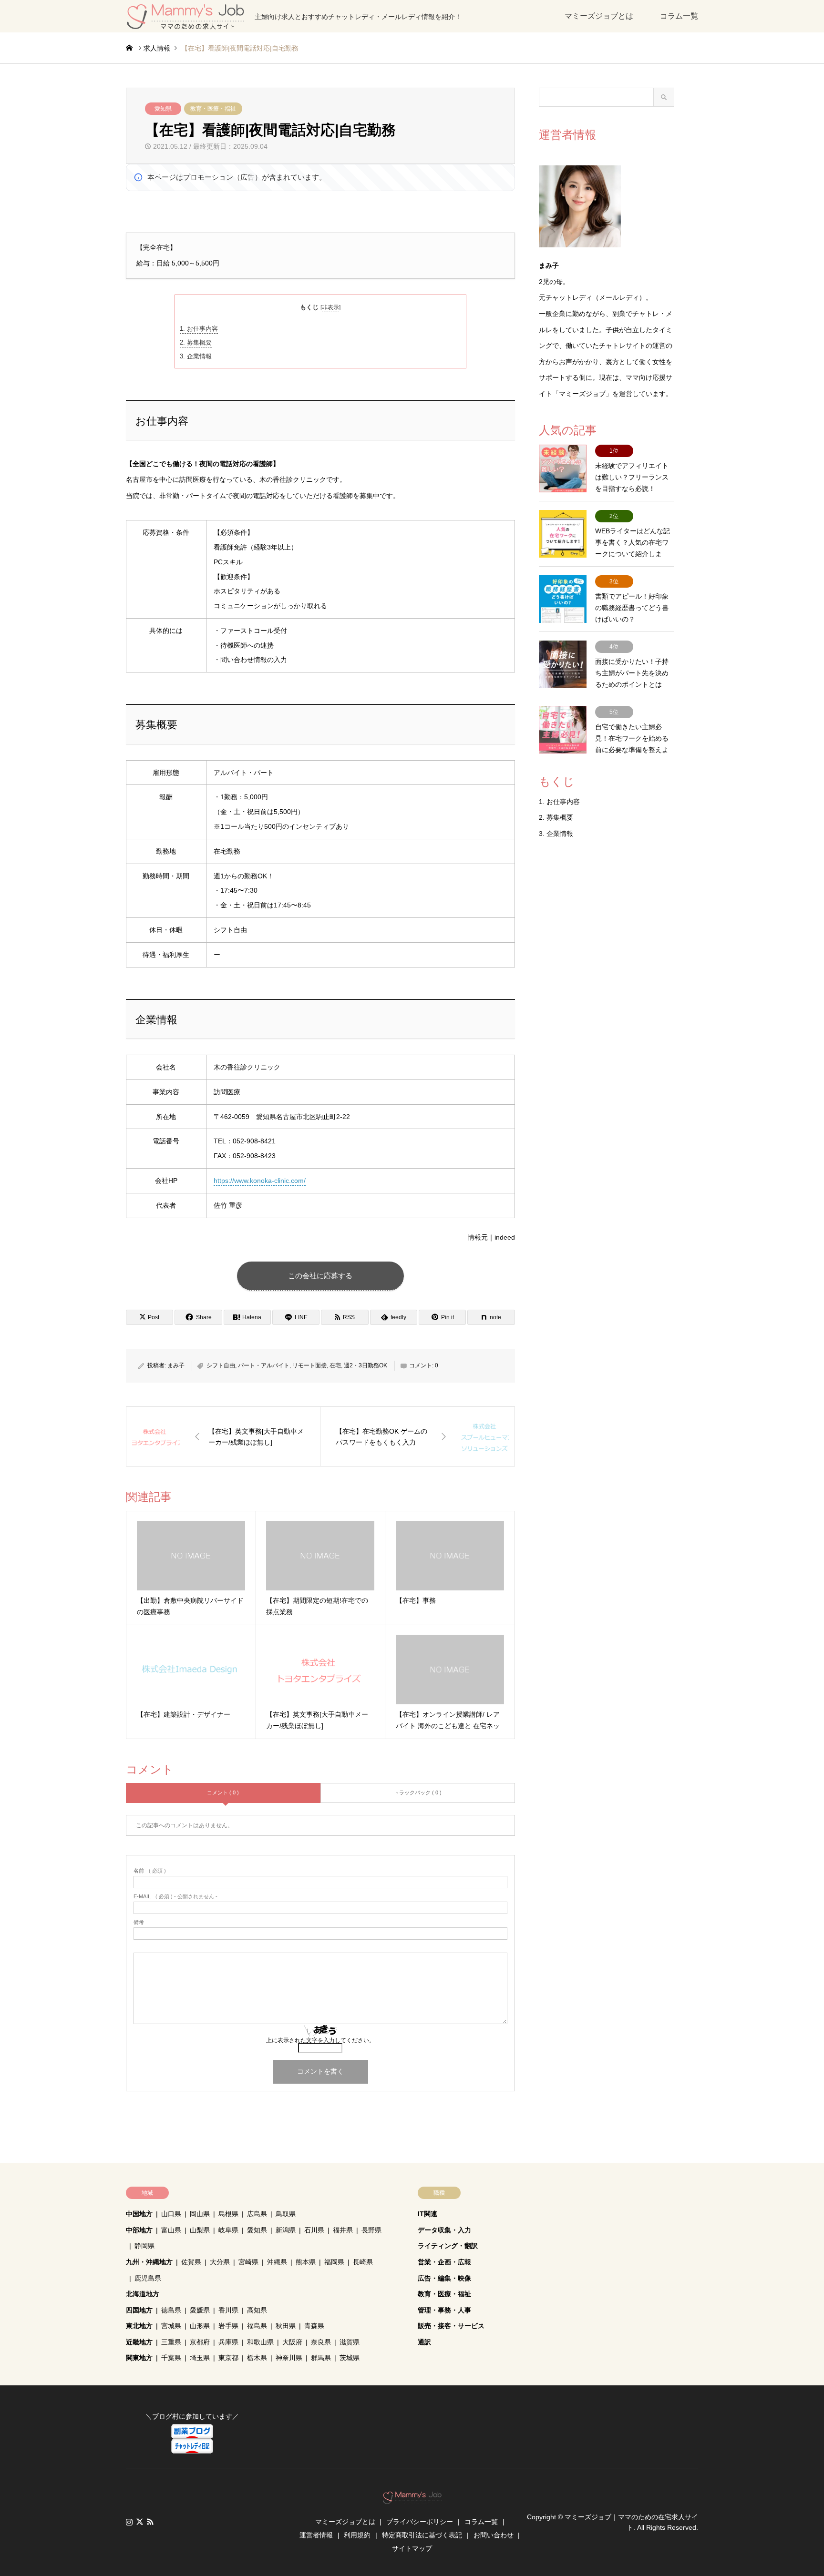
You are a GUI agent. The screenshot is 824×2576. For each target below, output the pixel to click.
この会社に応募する (320, 1276)
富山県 (171, 2230)
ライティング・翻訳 (448, 2246)
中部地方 (139, 2230)
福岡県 (334, 2262)
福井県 (343, 2230)
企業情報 (196, 356)
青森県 (314, 2326)
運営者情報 (316, 2535)
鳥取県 (286, 2214)
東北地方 (139, 2326)
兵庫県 (228, 2342)
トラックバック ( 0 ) (418, 1792)
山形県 (200, 2326)
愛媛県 (200, 2310)
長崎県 (363, 2262)
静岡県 (144, 2246)
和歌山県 (260, 2342)
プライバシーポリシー (420, 2522)
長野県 (371, 2230)
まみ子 (176, 1365)
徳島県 (171, 2310)
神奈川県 (289, 2358)
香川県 (228, 2310)
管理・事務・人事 (444, 2310)
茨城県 (350, 2358)
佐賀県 (191, 2262)
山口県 (171, 2214)
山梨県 (200, 2230)
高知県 (257, 2310)
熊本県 (306, 2262)
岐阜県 (228, 2230)
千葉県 (171, 2358)
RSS (150, 2522)
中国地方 (139, 2214)
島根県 (228, 2214)
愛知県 (163, 109)
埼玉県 (200, 2358)
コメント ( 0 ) (223, 1792)
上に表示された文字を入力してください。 (320, 2040)
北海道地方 (143, 2294)
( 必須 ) (150, 1871)
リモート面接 (309, 1365)
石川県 (314, 2230)
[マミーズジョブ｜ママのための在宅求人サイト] (412, 2499)
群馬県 (321, 2358)
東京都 (228, 2358)
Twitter (140, 2522)
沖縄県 (277, 2262)
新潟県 (286, 2230)
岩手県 (228, 2326)
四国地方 (139, 2310)
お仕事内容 (199, 329)
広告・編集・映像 (444, 2278)
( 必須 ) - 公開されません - (175, 1897)
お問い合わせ (494, 2535)
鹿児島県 (148, 2278)
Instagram (129, 2522)
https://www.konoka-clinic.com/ (260, 1181)
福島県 (257, 2326)
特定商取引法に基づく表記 (422, 2535)
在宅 (335, 1365)
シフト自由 (221, 1365)
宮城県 (171, 2326)
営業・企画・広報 (444, 2262)
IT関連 (427, 2214)
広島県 (257, 2214)
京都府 (200, 2342)
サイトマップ (412, 2548)
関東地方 (139, 2358)
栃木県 (257, 2358)
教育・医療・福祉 (213, 109)
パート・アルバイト (264, 1365)
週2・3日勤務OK (366, 1365)
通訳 (424, 2342)
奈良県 (321, 2342)
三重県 (171, 2342)
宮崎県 (248, 2262)
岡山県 (200, 2214)
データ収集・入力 (444, 2230)
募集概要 (196, 342)
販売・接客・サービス (451, 2326)
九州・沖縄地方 (149, 2262)
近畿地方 (139, 2342)
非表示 (330, 307)
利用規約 (357, 2535)
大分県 (220, 2262)
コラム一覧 (679, 16)
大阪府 (292, 2342)
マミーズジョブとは (599, 16)
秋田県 (286, 2326)
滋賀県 (350, 2342)
